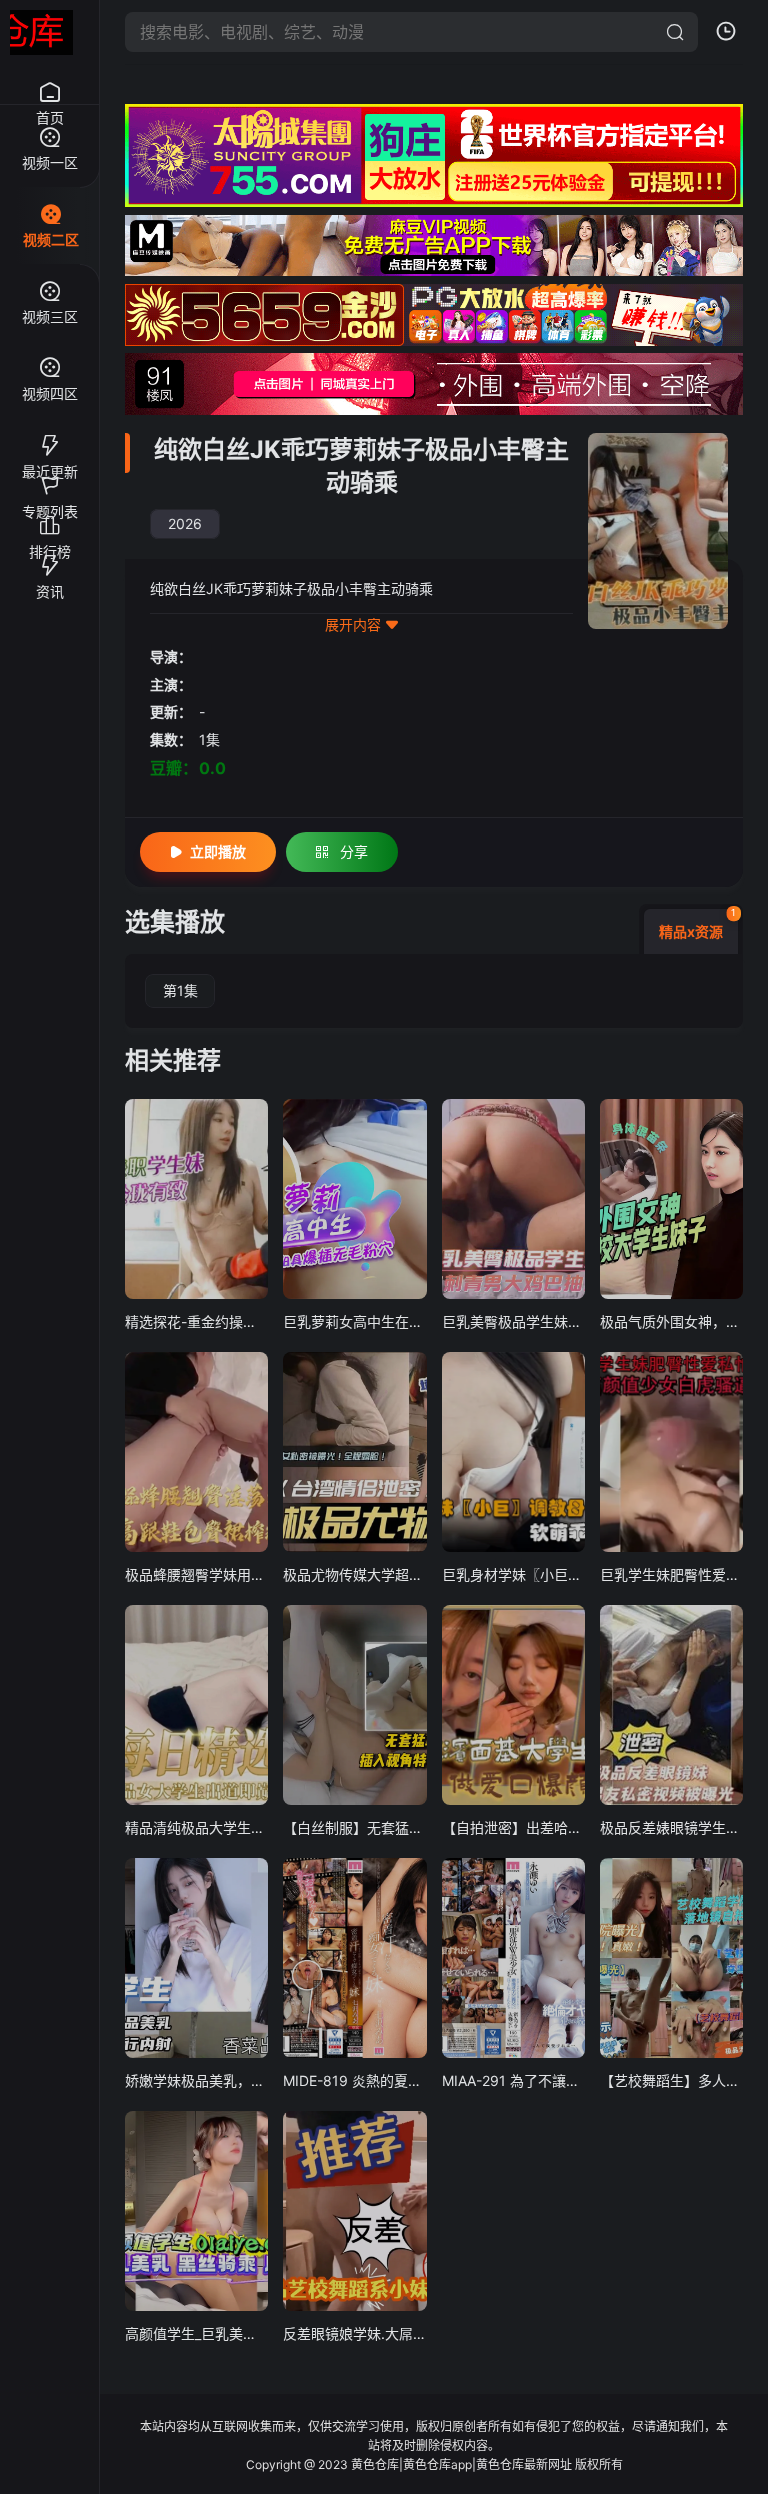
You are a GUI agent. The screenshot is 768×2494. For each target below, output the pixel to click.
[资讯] (49, 557)
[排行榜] (49, 517)
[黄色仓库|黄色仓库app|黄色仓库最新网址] (41, 32)
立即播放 (218, 851)
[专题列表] (49, 477)
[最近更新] (49, 437)
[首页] (49, 81)
